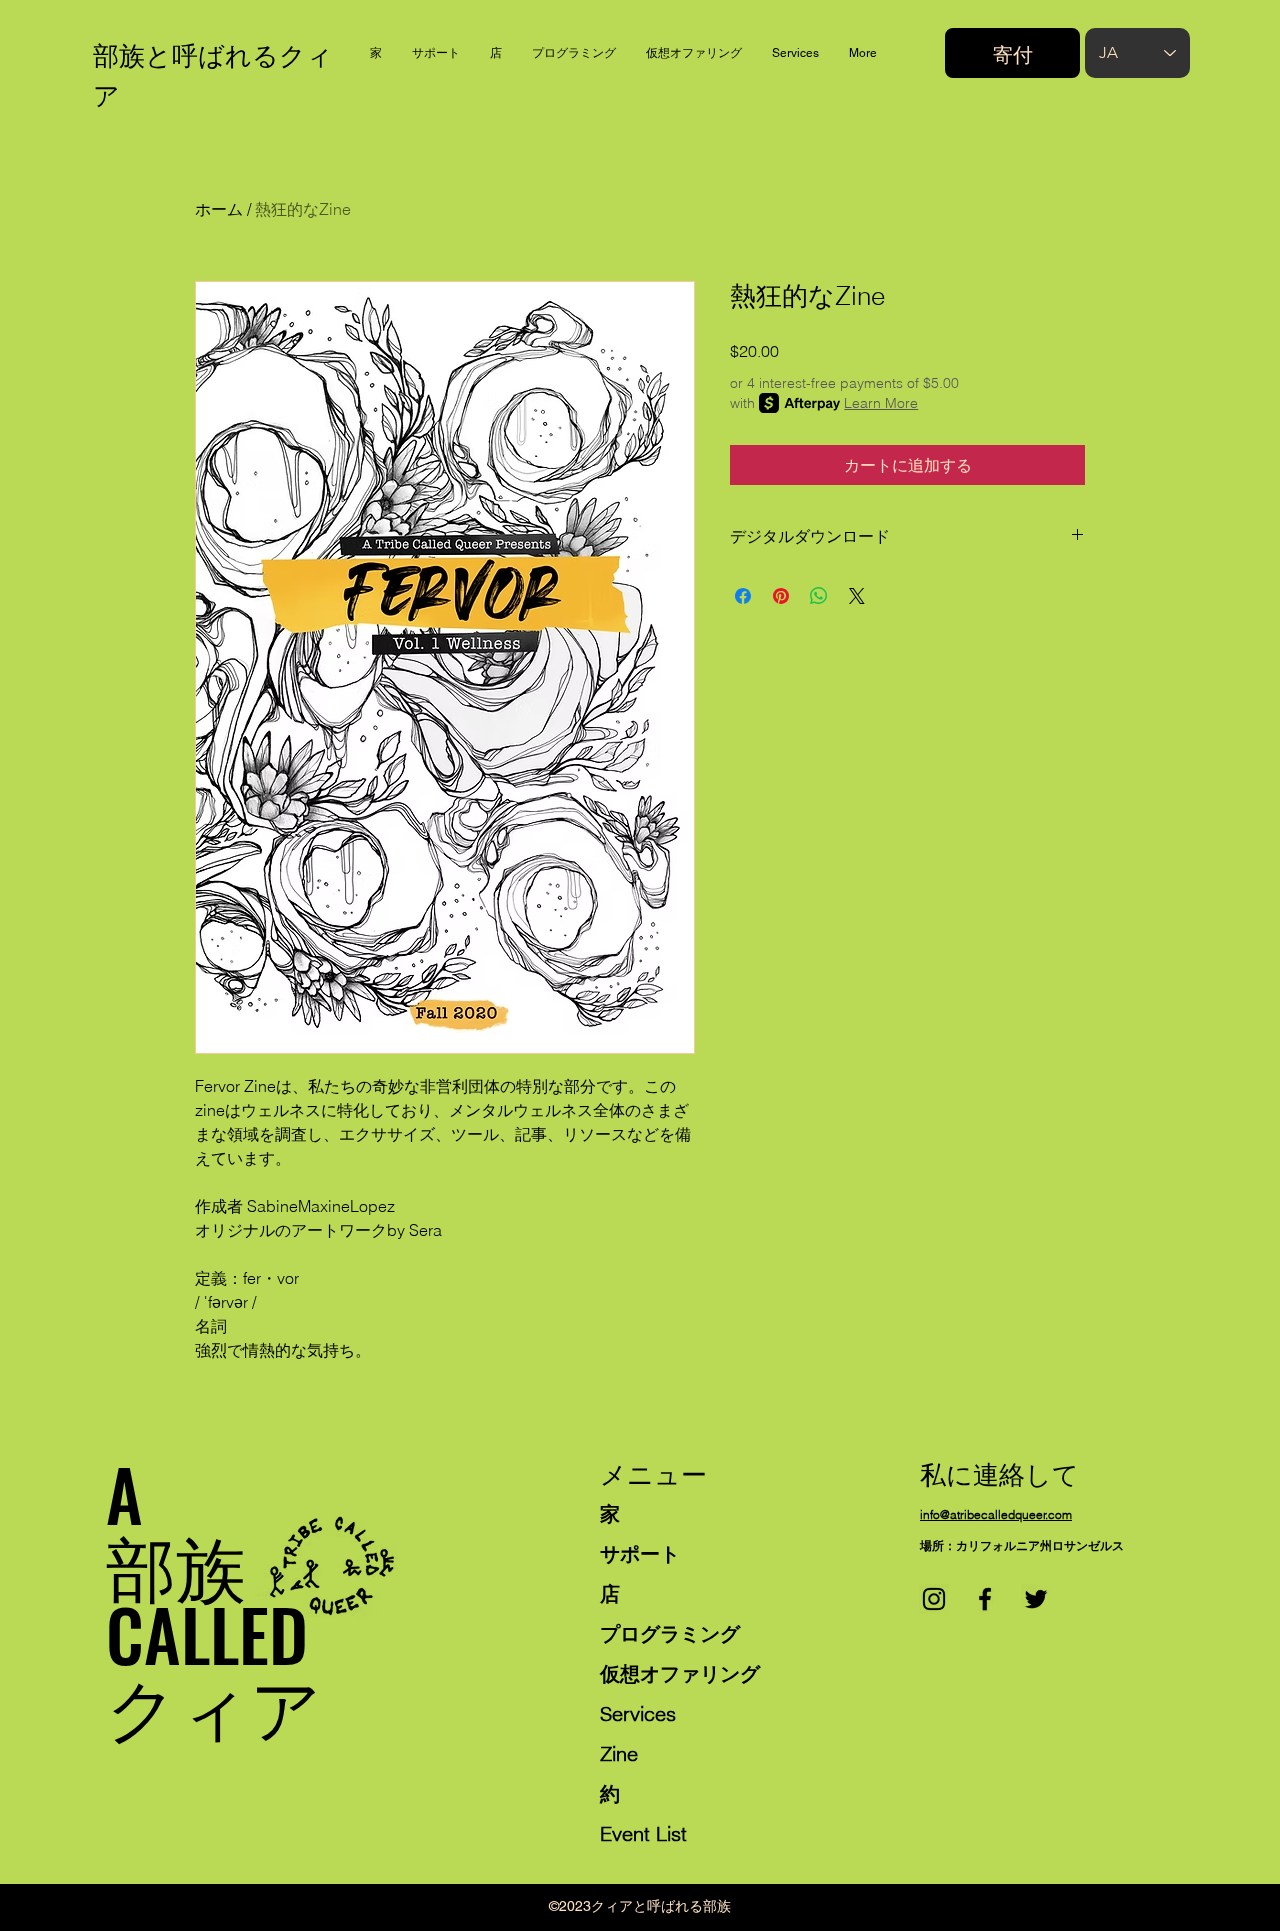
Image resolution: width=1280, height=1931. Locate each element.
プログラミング (670, 1633)
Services (638, 1713)
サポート (640, 1553)
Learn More (881, 403)
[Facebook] (985, 1599)
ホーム (219, 209)
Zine (619, 1753)
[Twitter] (1036, 1599)
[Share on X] (857, 596)
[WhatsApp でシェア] (819, 596)
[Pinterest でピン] (781, 596)
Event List (643, 1833)
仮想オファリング (680, 1673)
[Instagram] (934, 1599)
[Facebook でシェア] (743, 596)
